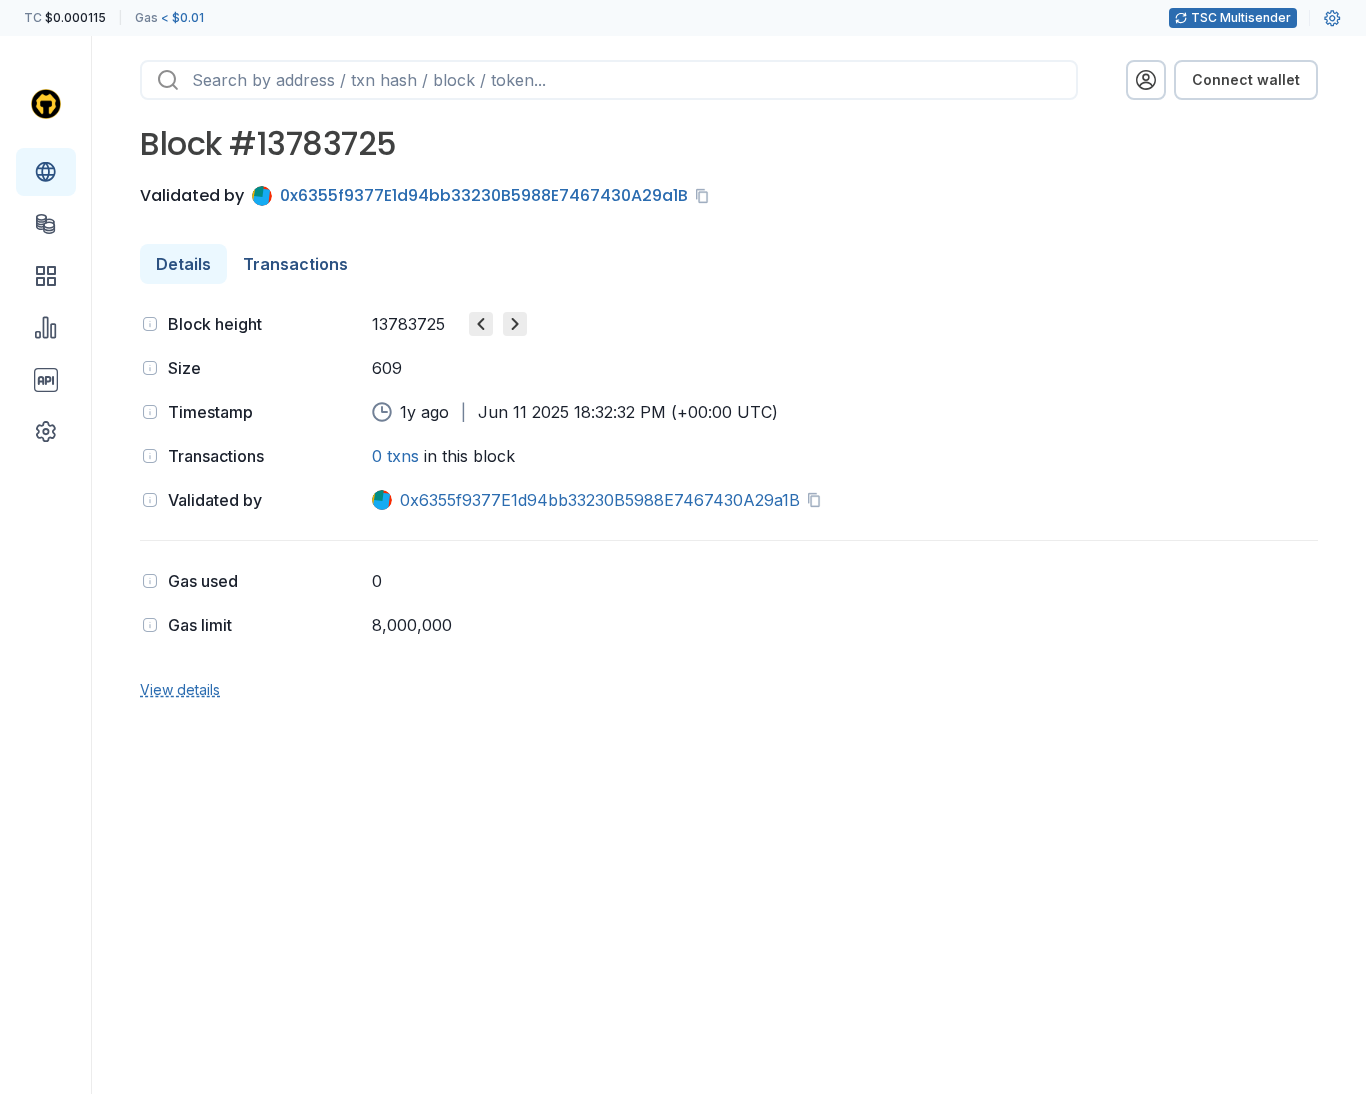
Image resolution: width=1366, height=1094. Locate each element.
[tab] (183, 264)
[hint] (150, 324)
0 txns (395, 456)
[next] (515, 324)
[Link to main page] (46, 104)
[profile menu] (1146, 80)
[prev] (481, 324)
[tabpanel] (729, 504)
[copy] (706, 196)
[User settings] (1332, 18)
